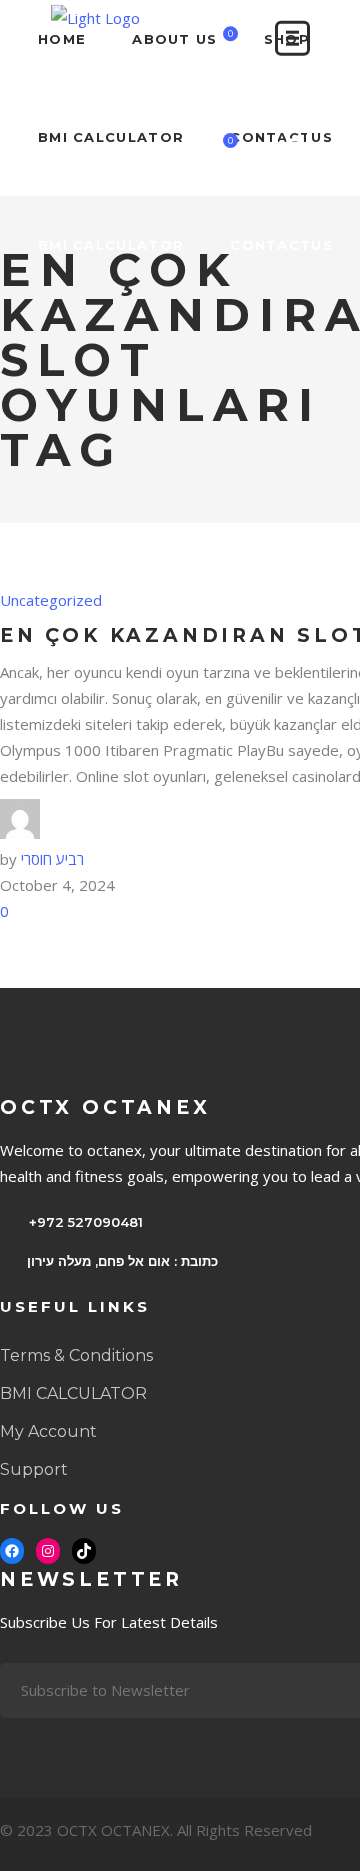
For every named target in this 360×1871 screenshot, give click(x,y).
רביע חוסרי (52, 859)
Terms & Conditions (76, 1355)
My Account (48, 1431)
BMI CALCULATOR (73, 1393)
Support (34, 1469)
